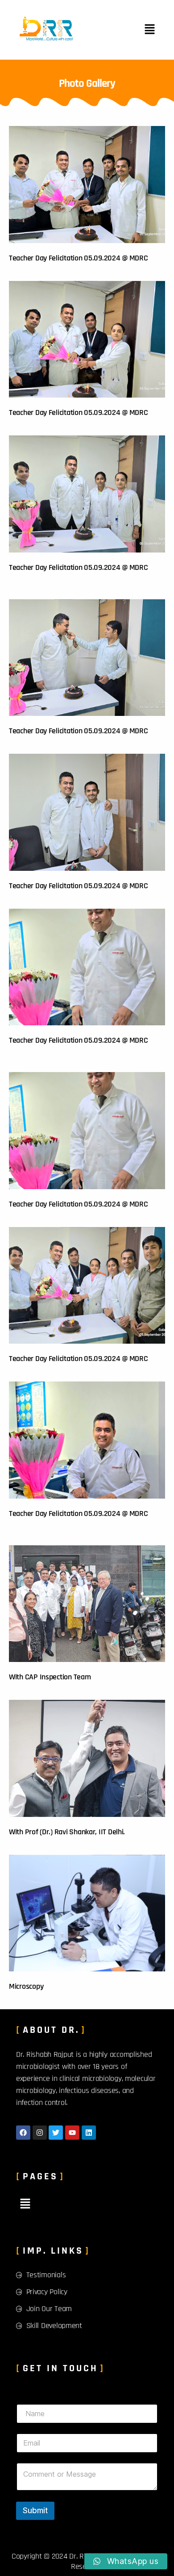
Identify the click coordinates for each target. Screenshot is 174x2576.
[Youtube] (72, 2133)
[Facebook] (23, 2133)
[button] (149, 30)
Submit (35, 2511)
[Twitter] (56, 2133)
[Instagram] (40, 2133)
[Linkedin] (89, 2133)
